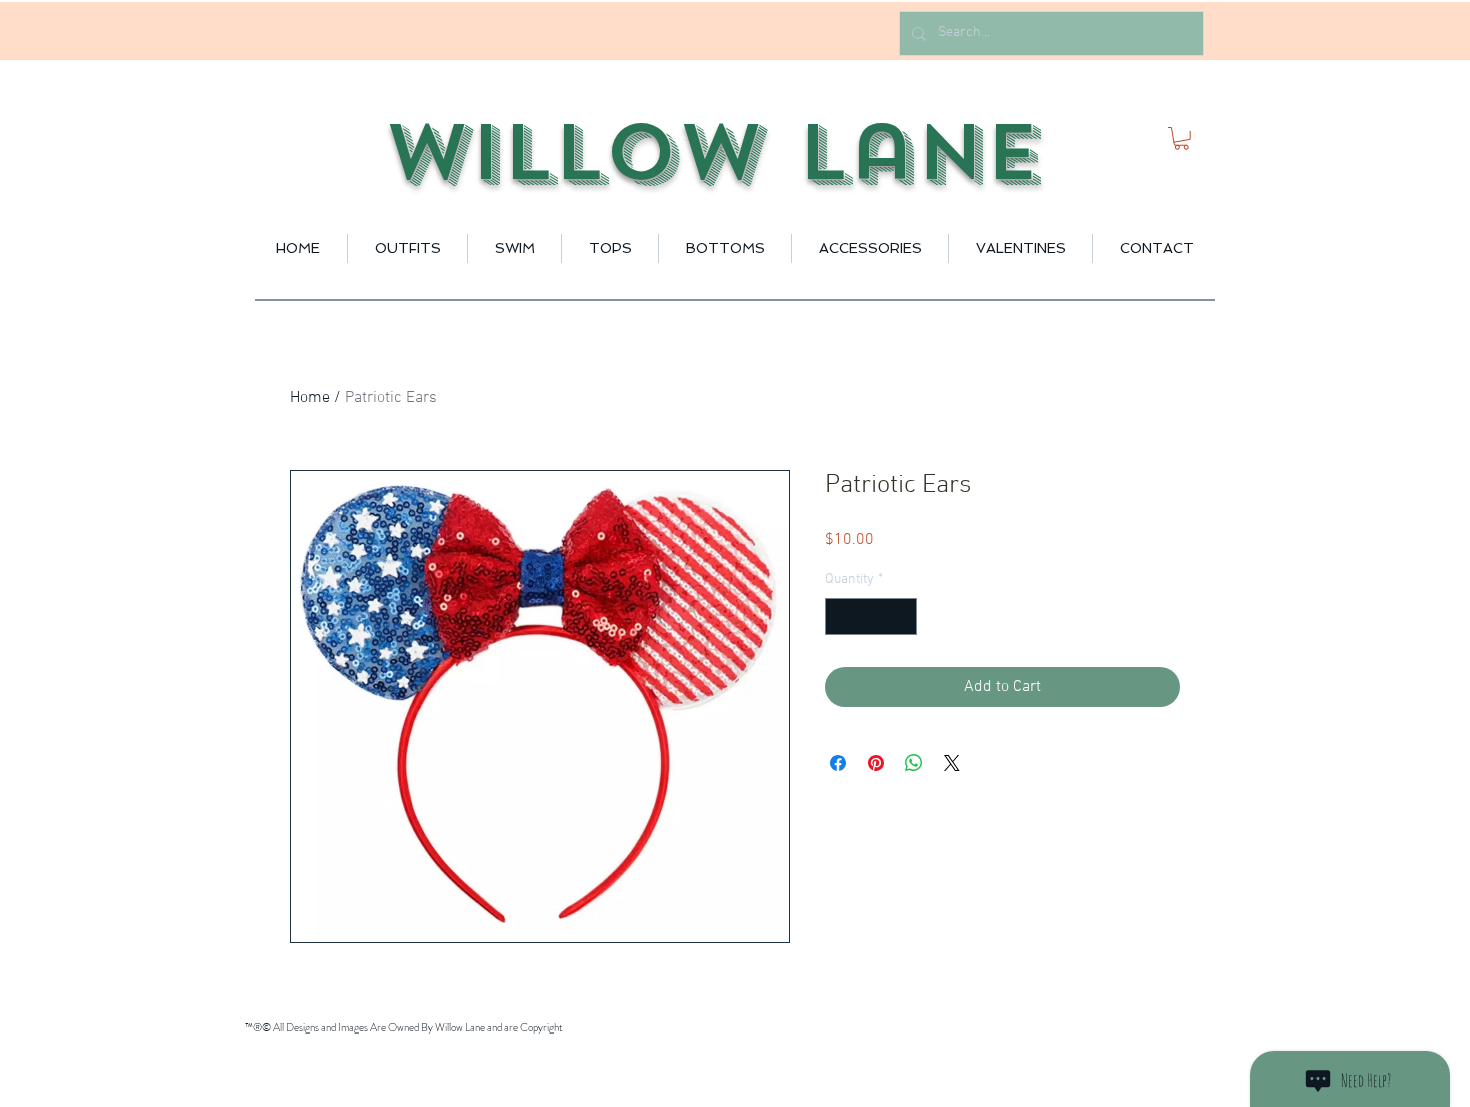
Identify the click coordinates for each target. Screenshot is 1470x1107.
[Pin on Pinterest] (876, 763)
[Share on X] (952, 763)
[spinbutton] (871, 616)
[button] (1181, 138)
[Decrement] (840, 616)
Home (310, 398)
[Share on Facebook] (838, 763)
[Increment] (901, 616)
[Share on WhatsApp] (914, 763)
